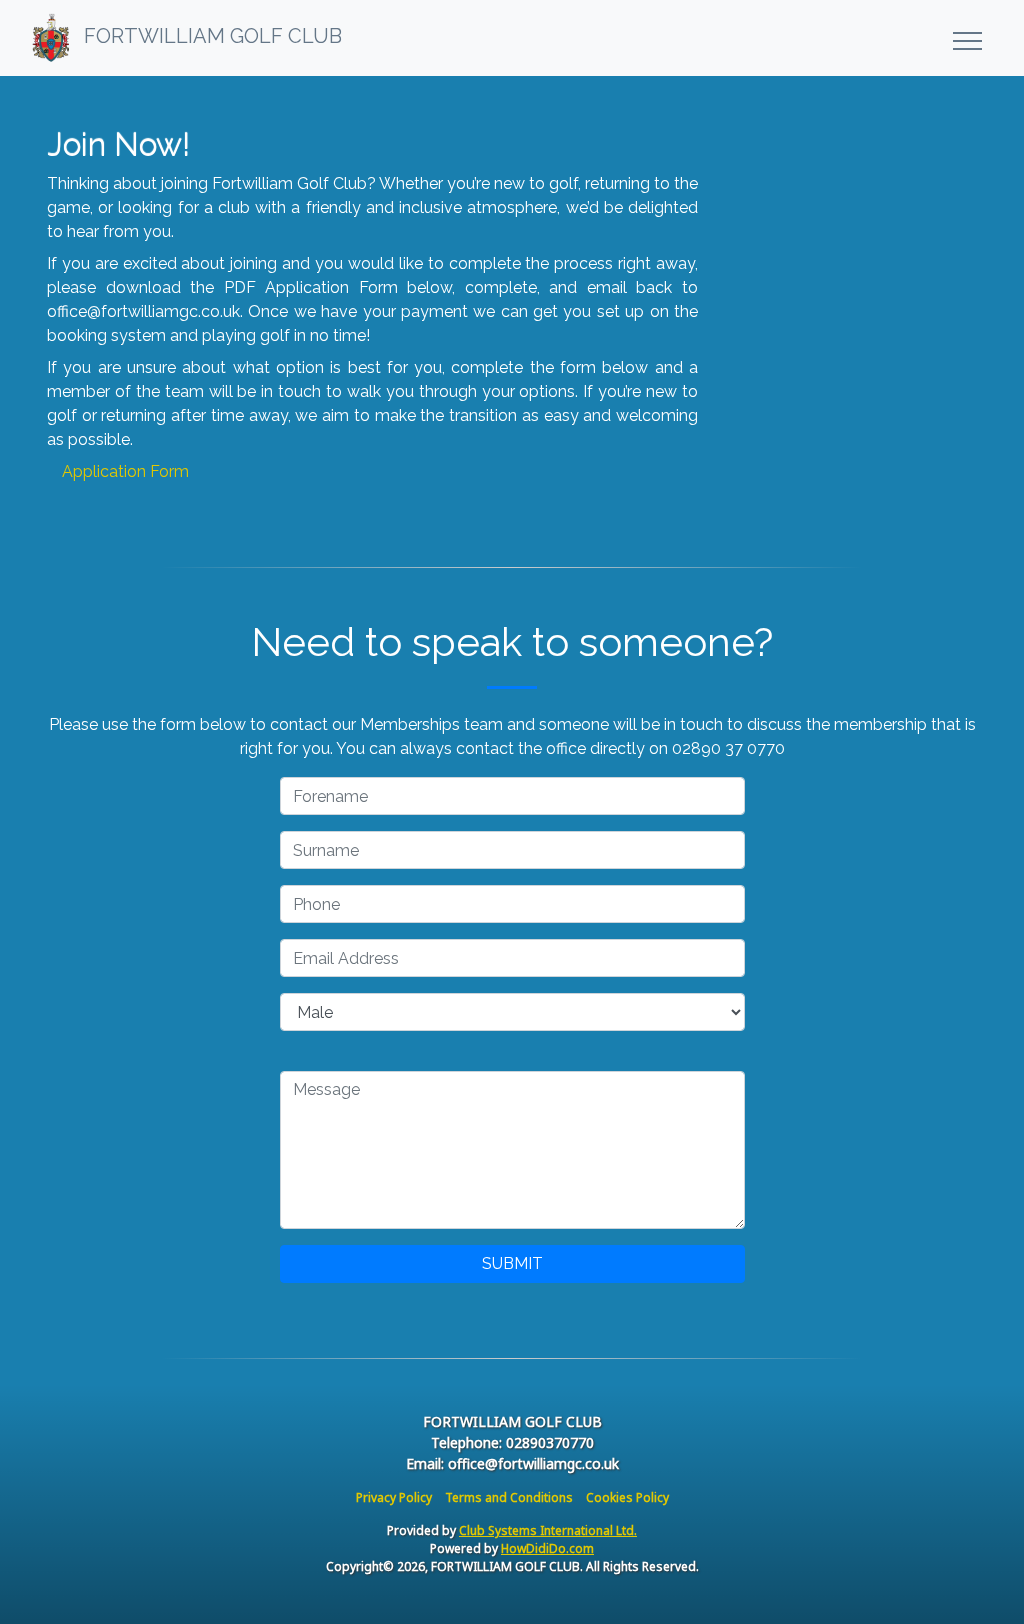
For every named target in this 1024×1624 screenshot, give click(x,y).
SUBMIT (512, 1263)
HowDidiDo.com (547, 1548)
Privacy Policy (394, 1497)
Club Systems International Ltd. (548, 1530)
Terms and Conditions (509, 1497)
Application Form (125, 471)
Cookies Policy (627, 1497)
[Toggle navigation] (966, 38)
